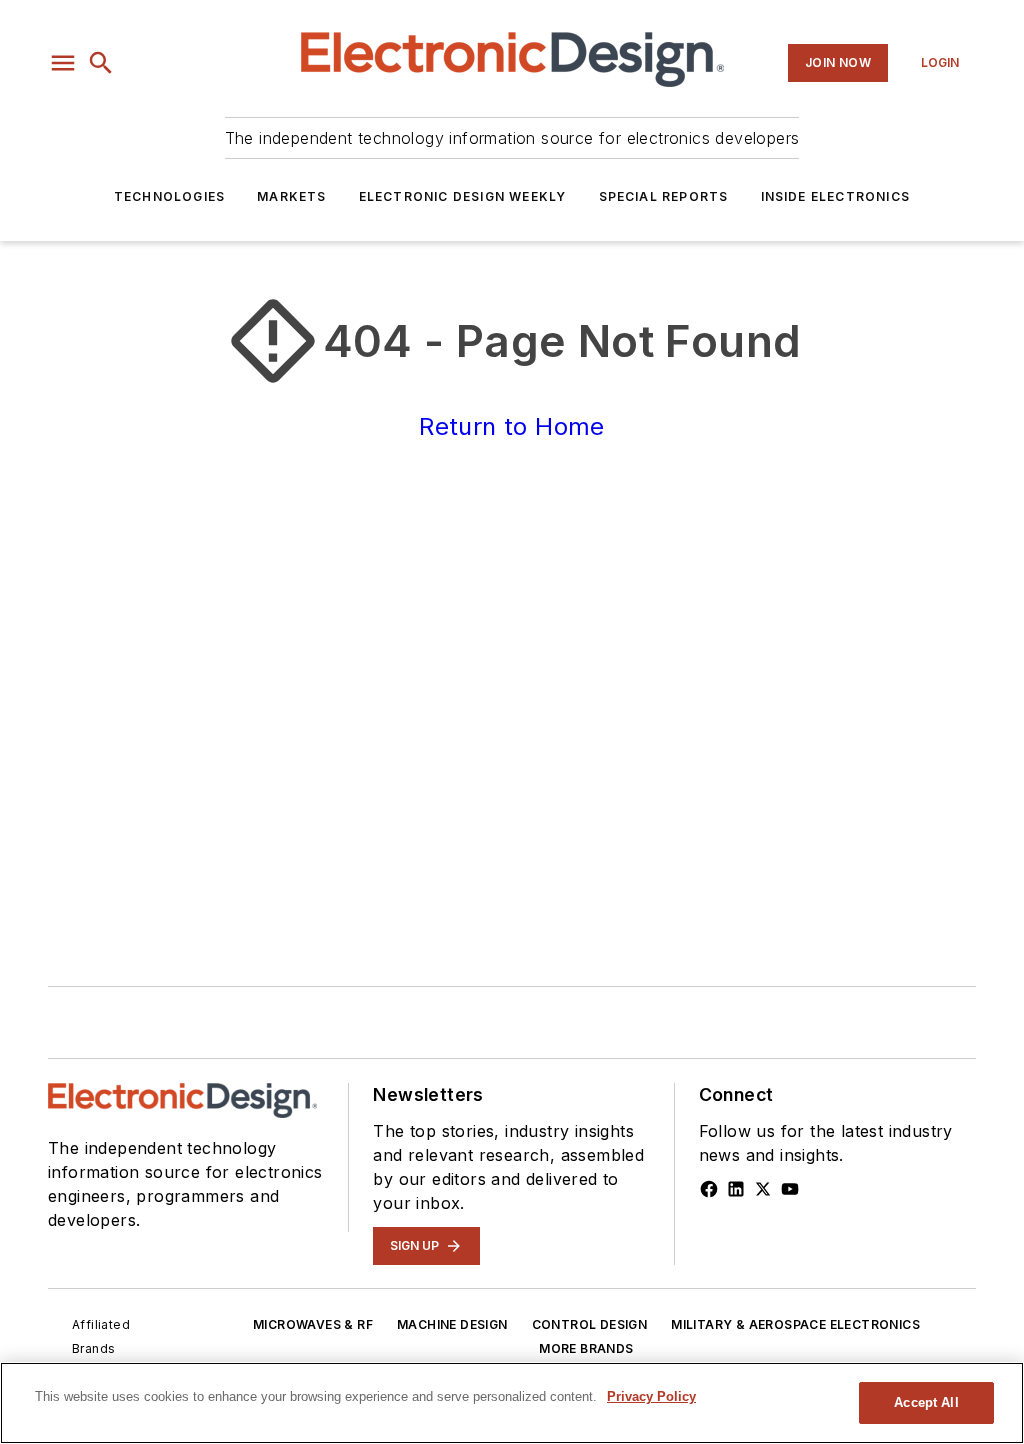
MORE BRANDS (586, 1348)
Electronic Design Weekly (463, 196)
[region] (512, 1403)
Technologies (169, 196)
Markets (291, 196)
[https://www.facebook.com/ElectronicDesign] (709, 1189)
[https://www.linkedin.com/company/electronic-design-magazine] (736, 1189)
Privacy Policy (651, 1396)
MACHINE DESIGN (452, 1324)
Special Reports (664, 196)
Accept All (926, 1402)
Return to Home (512, 426)
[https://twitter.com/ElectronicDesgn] (763, 1189)
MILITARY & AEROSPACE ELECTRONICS (795, 1324)
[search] (101, 63)
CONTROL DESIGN (590, 1324)
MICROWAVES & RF (313, 1324)
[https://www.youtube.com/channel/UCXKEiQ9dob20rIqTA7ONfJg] (790, 1189)
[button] (63, 63)
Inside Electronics (836, 196)
